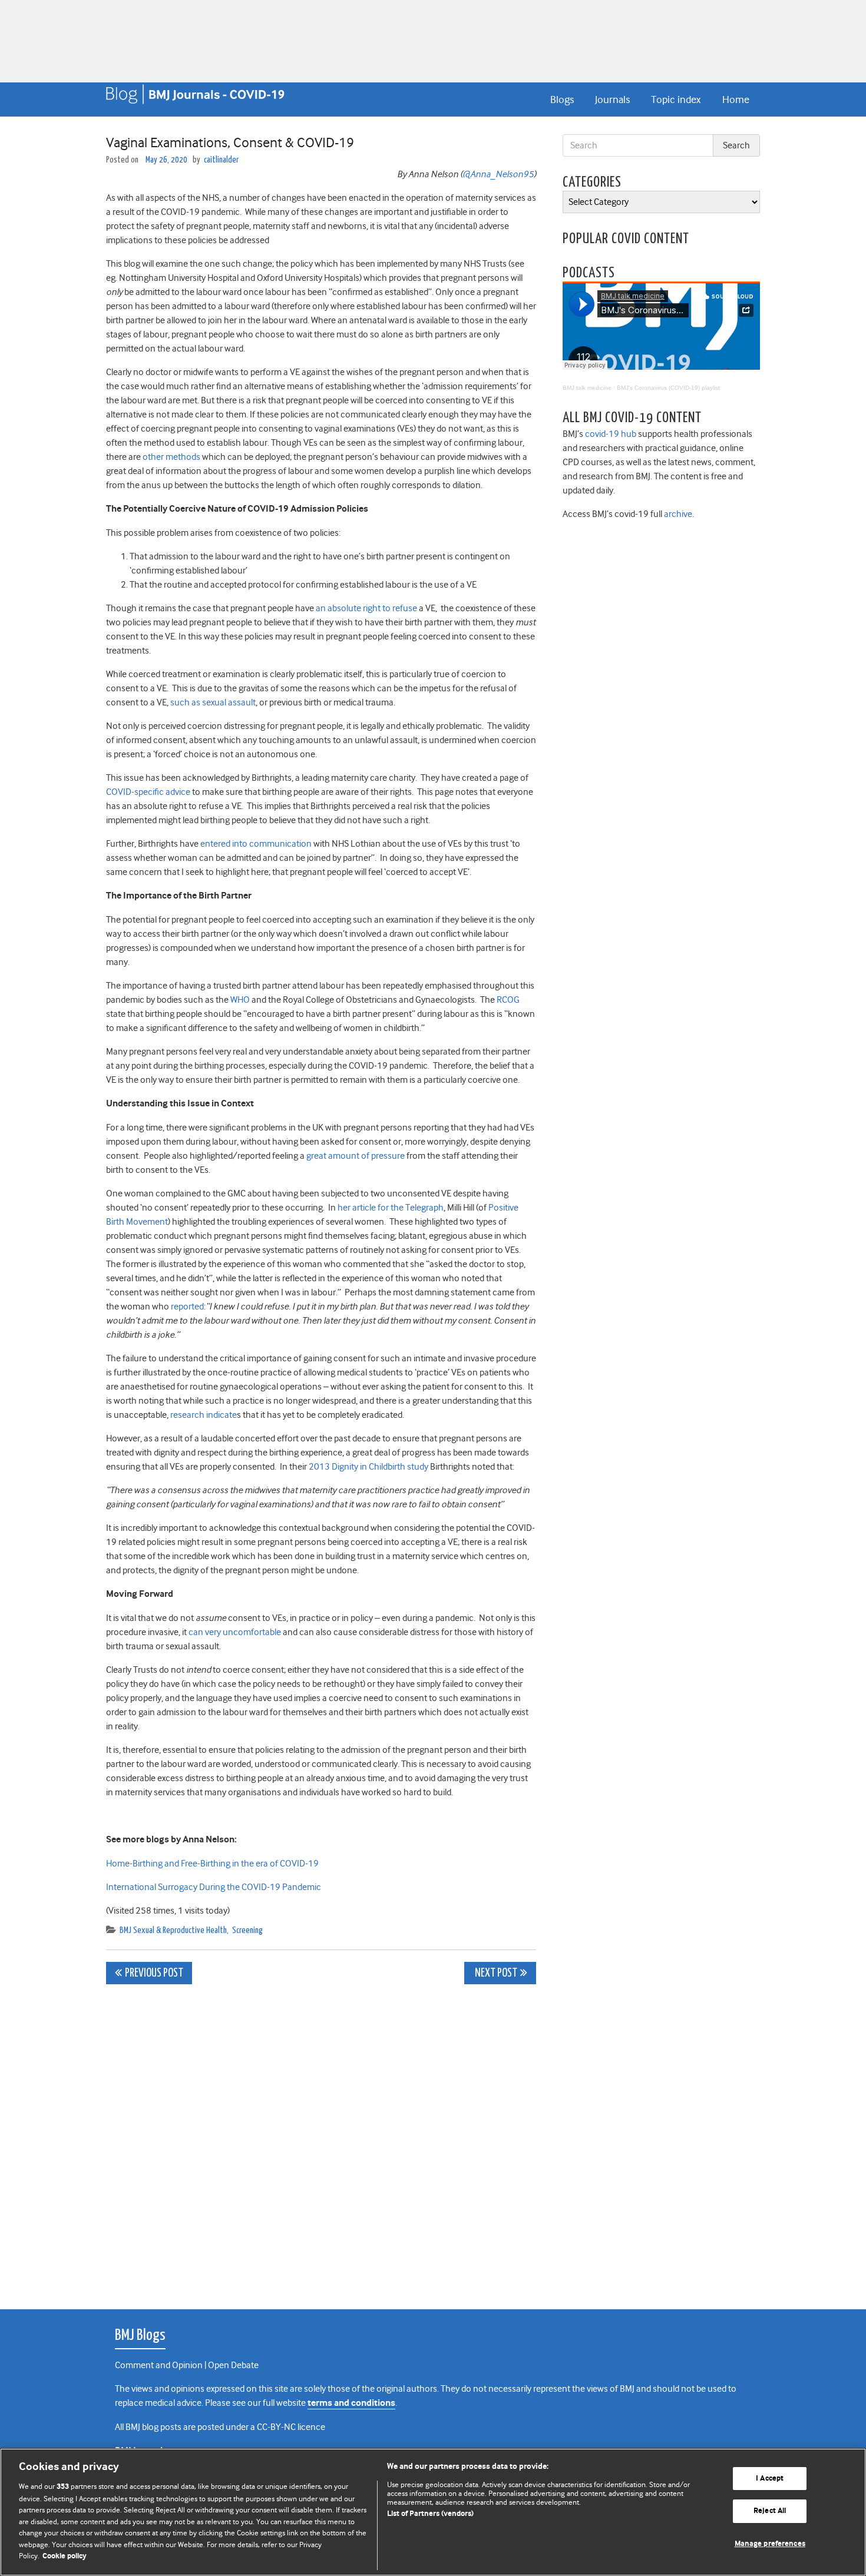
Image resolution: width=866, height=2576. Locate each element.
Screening (247, 1930)
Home (736, 100)
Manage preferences (770, 2544)
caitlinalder (221, 160)
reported (187, 1307)
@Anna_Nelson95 (498, 174)
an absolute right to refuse (366, 608)
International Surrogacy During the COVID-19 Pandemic (215, 1887)
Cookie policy (65, 2556)
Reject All (770, 2511)
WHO (240, 1000)
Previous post (154, 1973)
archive (678, 514)
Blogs (562, 100)
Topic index (676, 100)
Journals (612, 100)
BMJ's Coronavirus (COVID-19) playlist (668, 388)
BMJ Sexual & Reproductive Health (173, 1930)
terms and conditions (351, 2403)
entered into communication (256, 844)
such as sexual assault (213, 702)
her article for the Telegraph (391, 1208)
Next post (495, 1973)
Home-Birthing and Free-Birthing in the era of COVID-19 (212, 1864)
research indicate (204, 1415)
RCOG (508, 1000)
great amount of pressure (356, 1156)
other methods (171, 457)
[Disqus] (321, 2140)
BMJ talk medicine (587, 388)
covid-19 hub (611, 434)
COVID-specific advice (148, 792)
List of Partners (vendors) (430, 2514)
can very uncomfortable (235, 1632)
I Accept (770, 2479)
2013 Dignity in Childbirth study (368, 1467)
